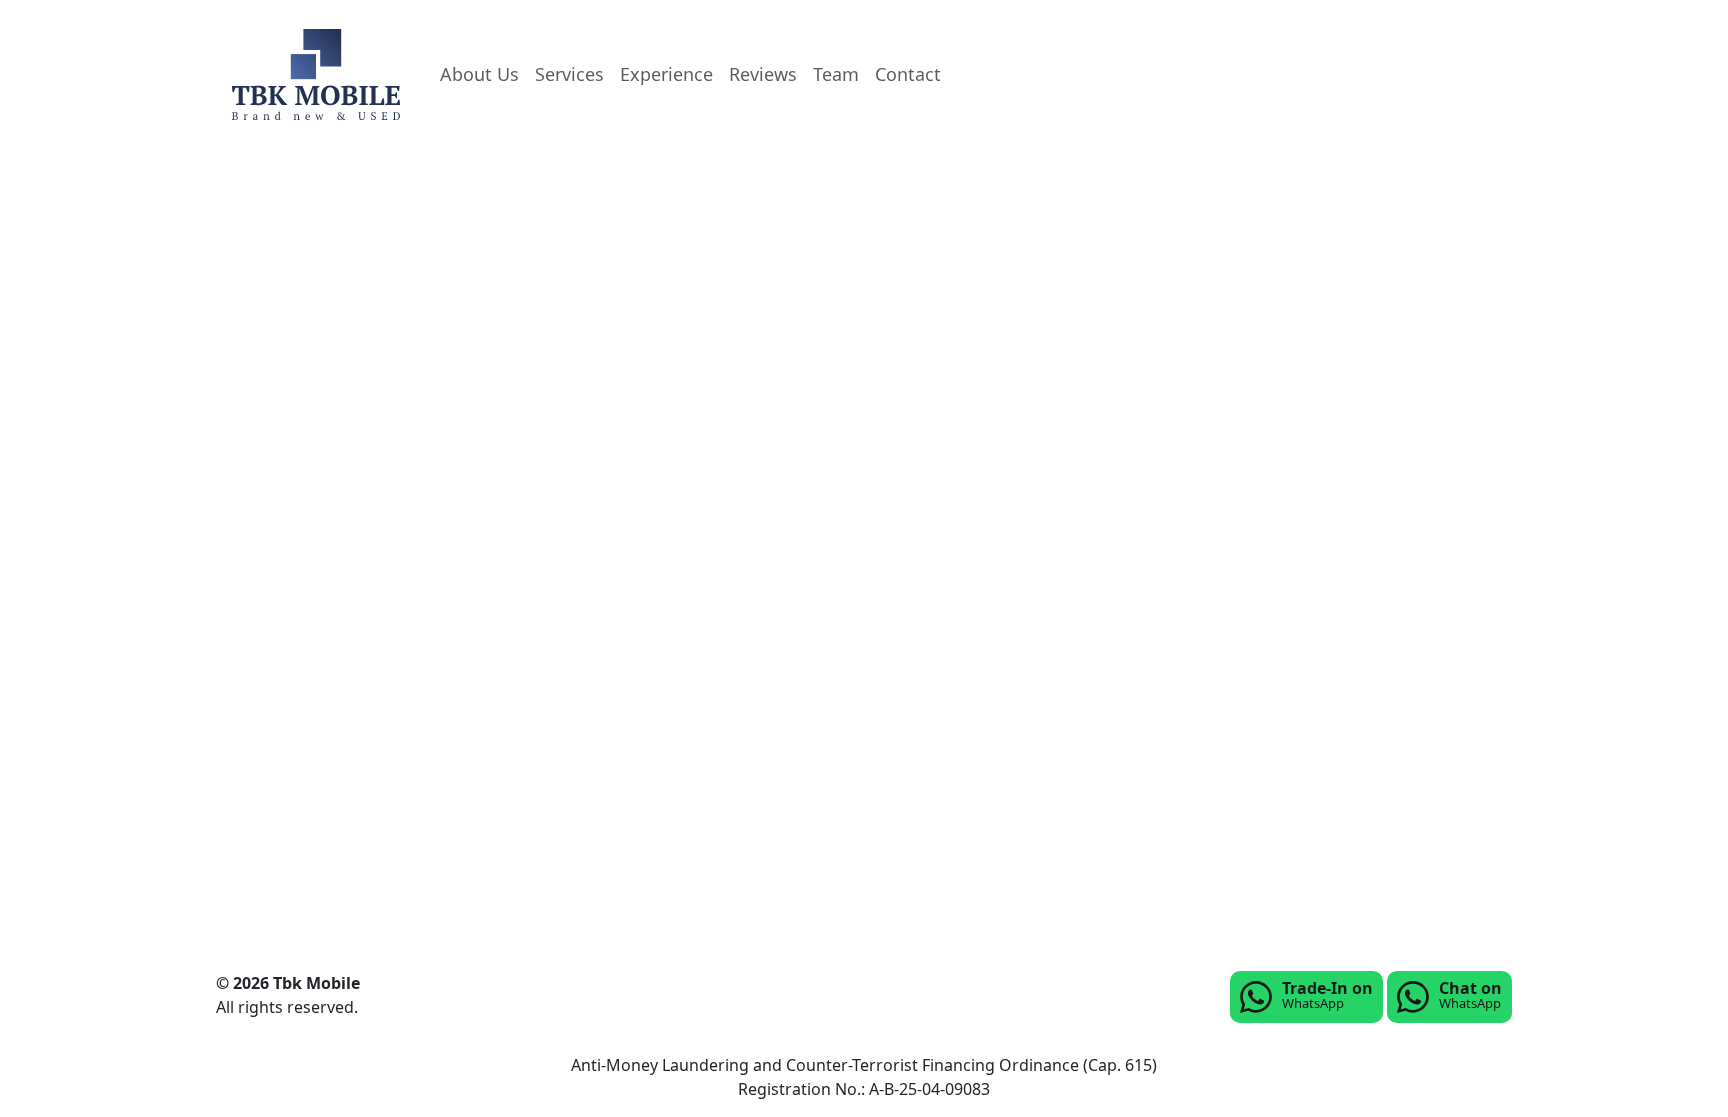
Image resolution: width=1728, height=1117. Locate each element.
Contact (908, 74)
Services (569, 74)
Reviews (763, 74)
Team (836, 74)
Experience (666, 74)
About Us (479, 74)
